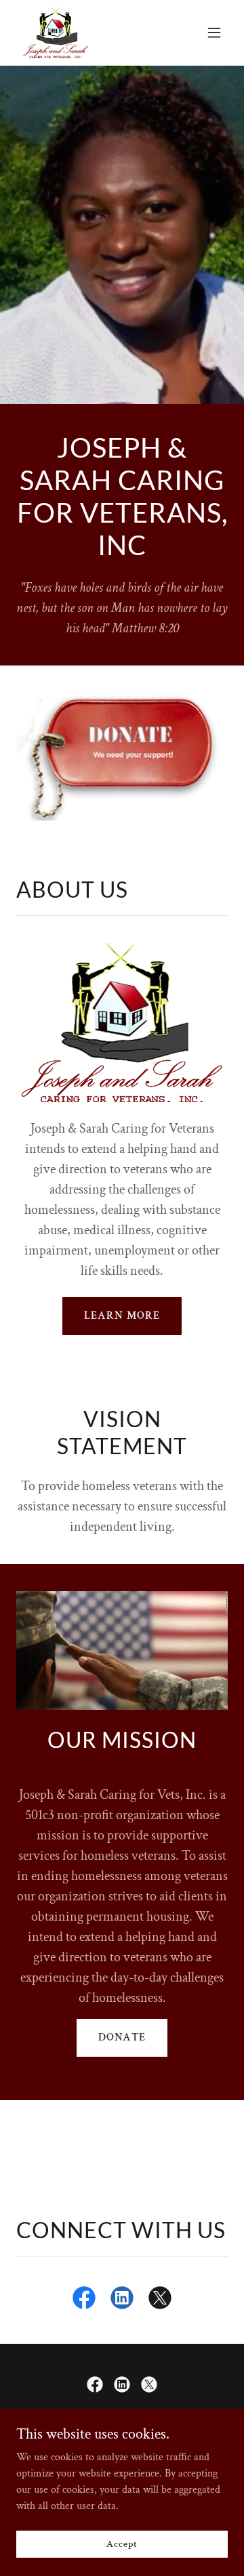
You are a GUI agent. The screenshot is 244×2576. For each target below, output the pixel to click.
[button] (214, 32)
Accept (122, 2544)
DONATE (122, 2037)
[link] (56, 32)
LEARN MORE (122, 1316)
